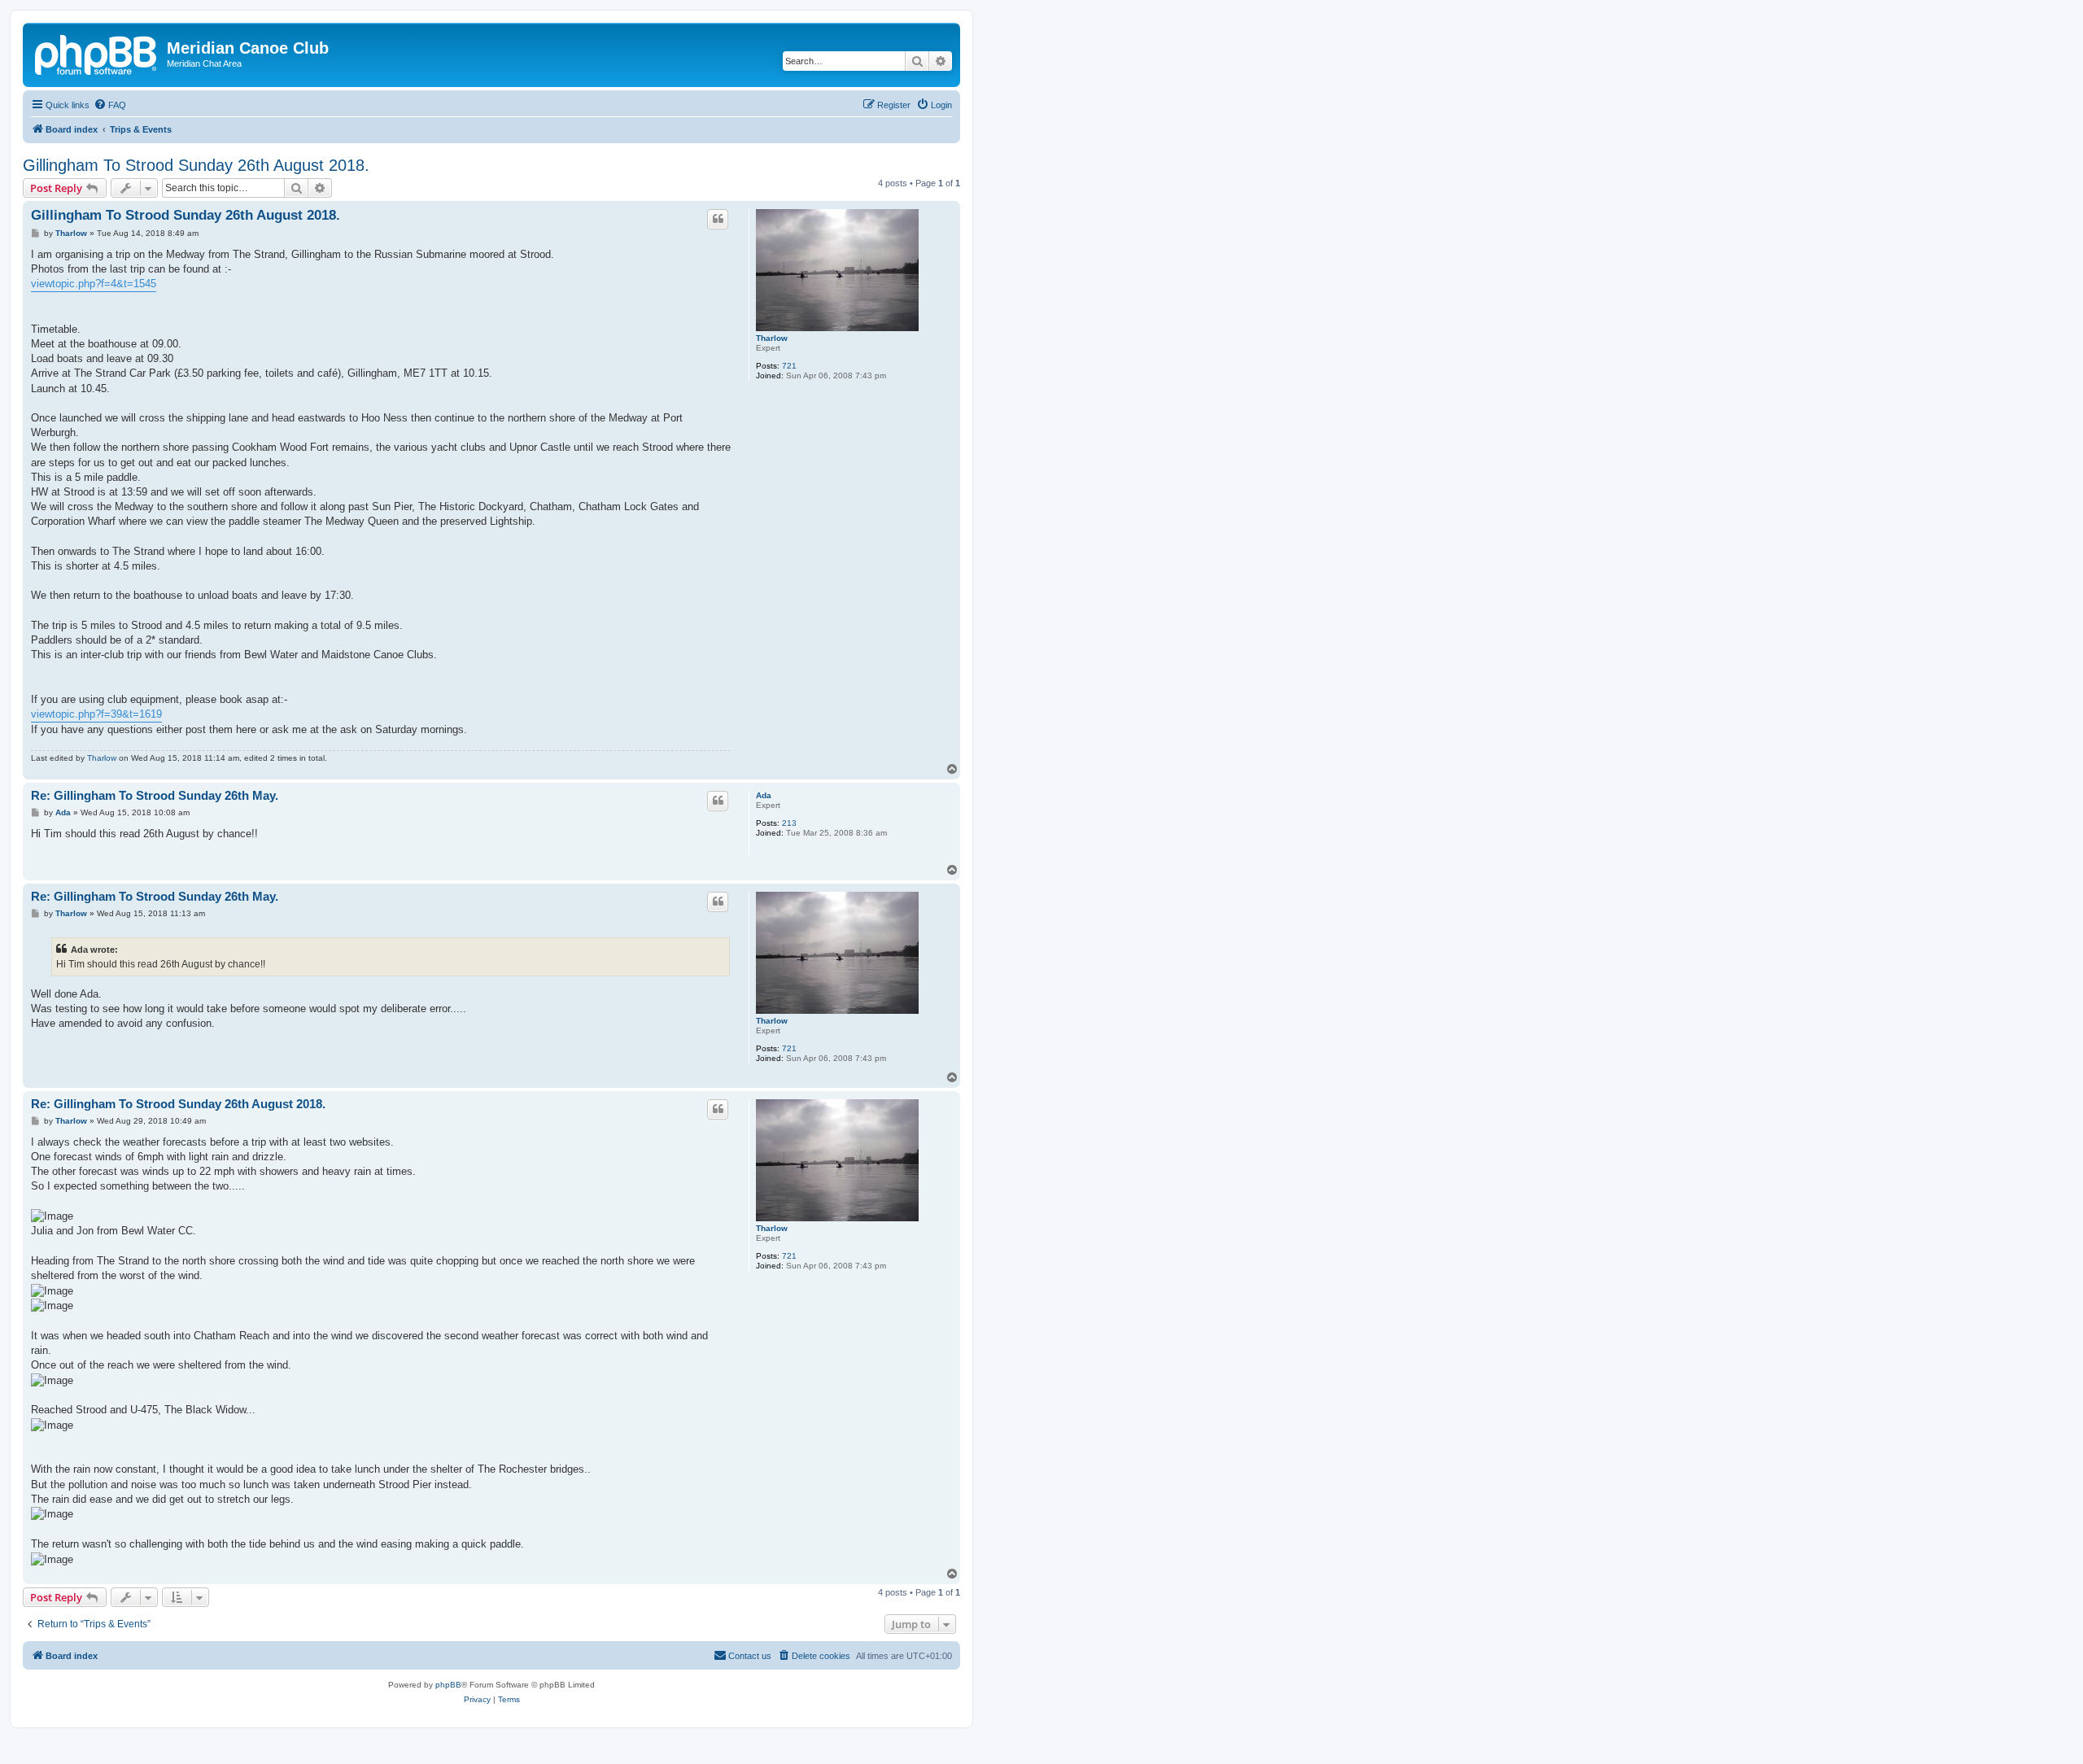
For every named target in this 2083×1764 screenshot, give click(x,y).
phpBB (448, 1685)
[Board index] (97, 53)
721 (789, 366)
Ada (764, 795)
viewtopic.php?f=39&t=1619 (96, 714)
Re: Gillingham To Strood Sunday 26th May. (155, 795)
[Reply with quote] (718, 219)
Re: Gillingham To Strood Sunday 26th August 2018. (178, 1104)
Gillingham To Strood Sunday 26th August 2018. (196, 165)
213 (789, 823)
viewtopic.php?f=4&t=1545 (94, 284)
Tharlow (772, 338)
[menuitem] (110, 105)
